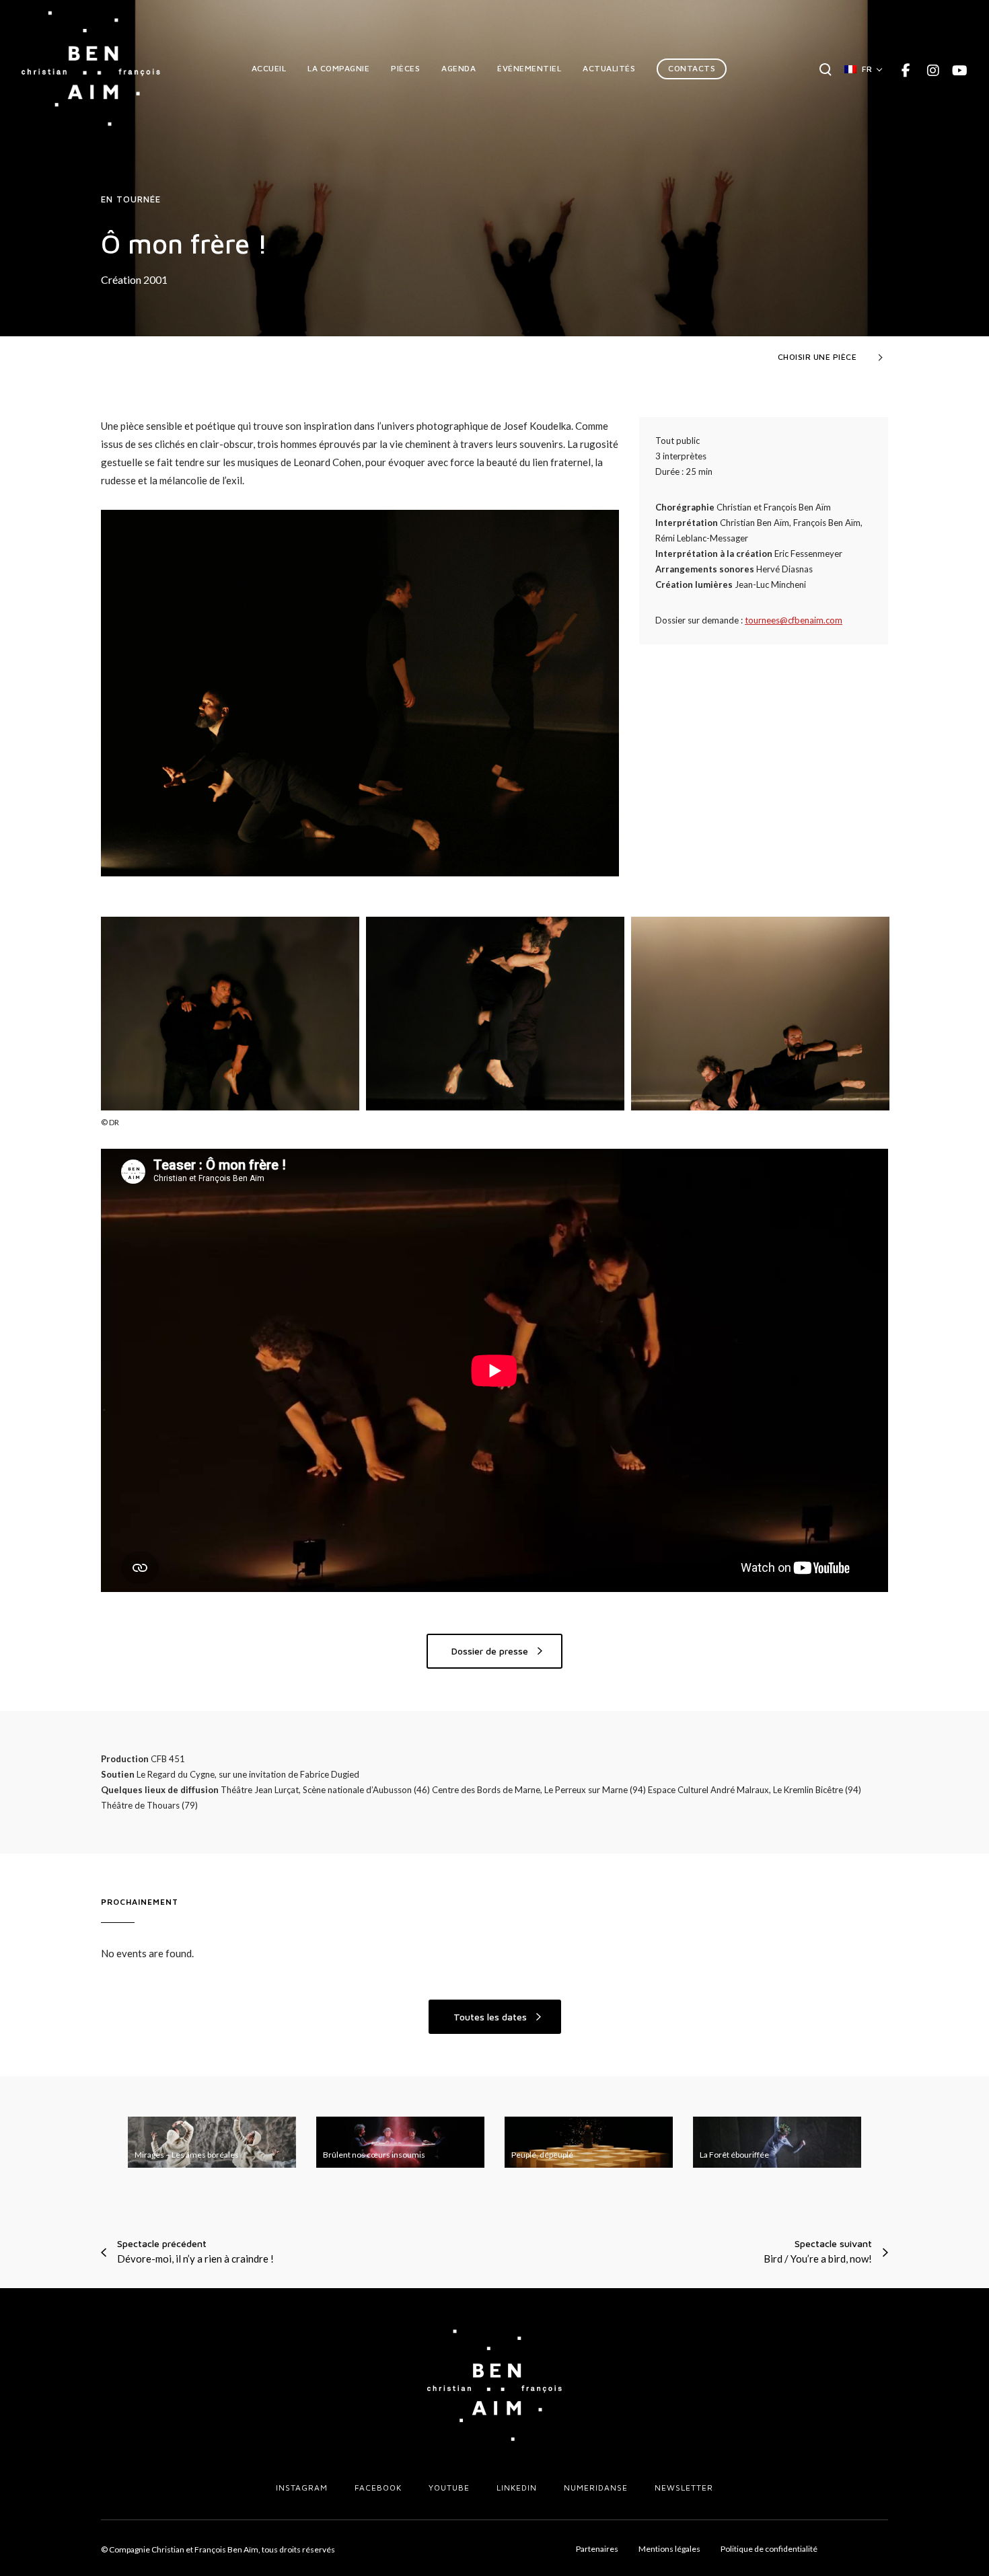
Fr (867, 69)
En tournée (131, 199)
